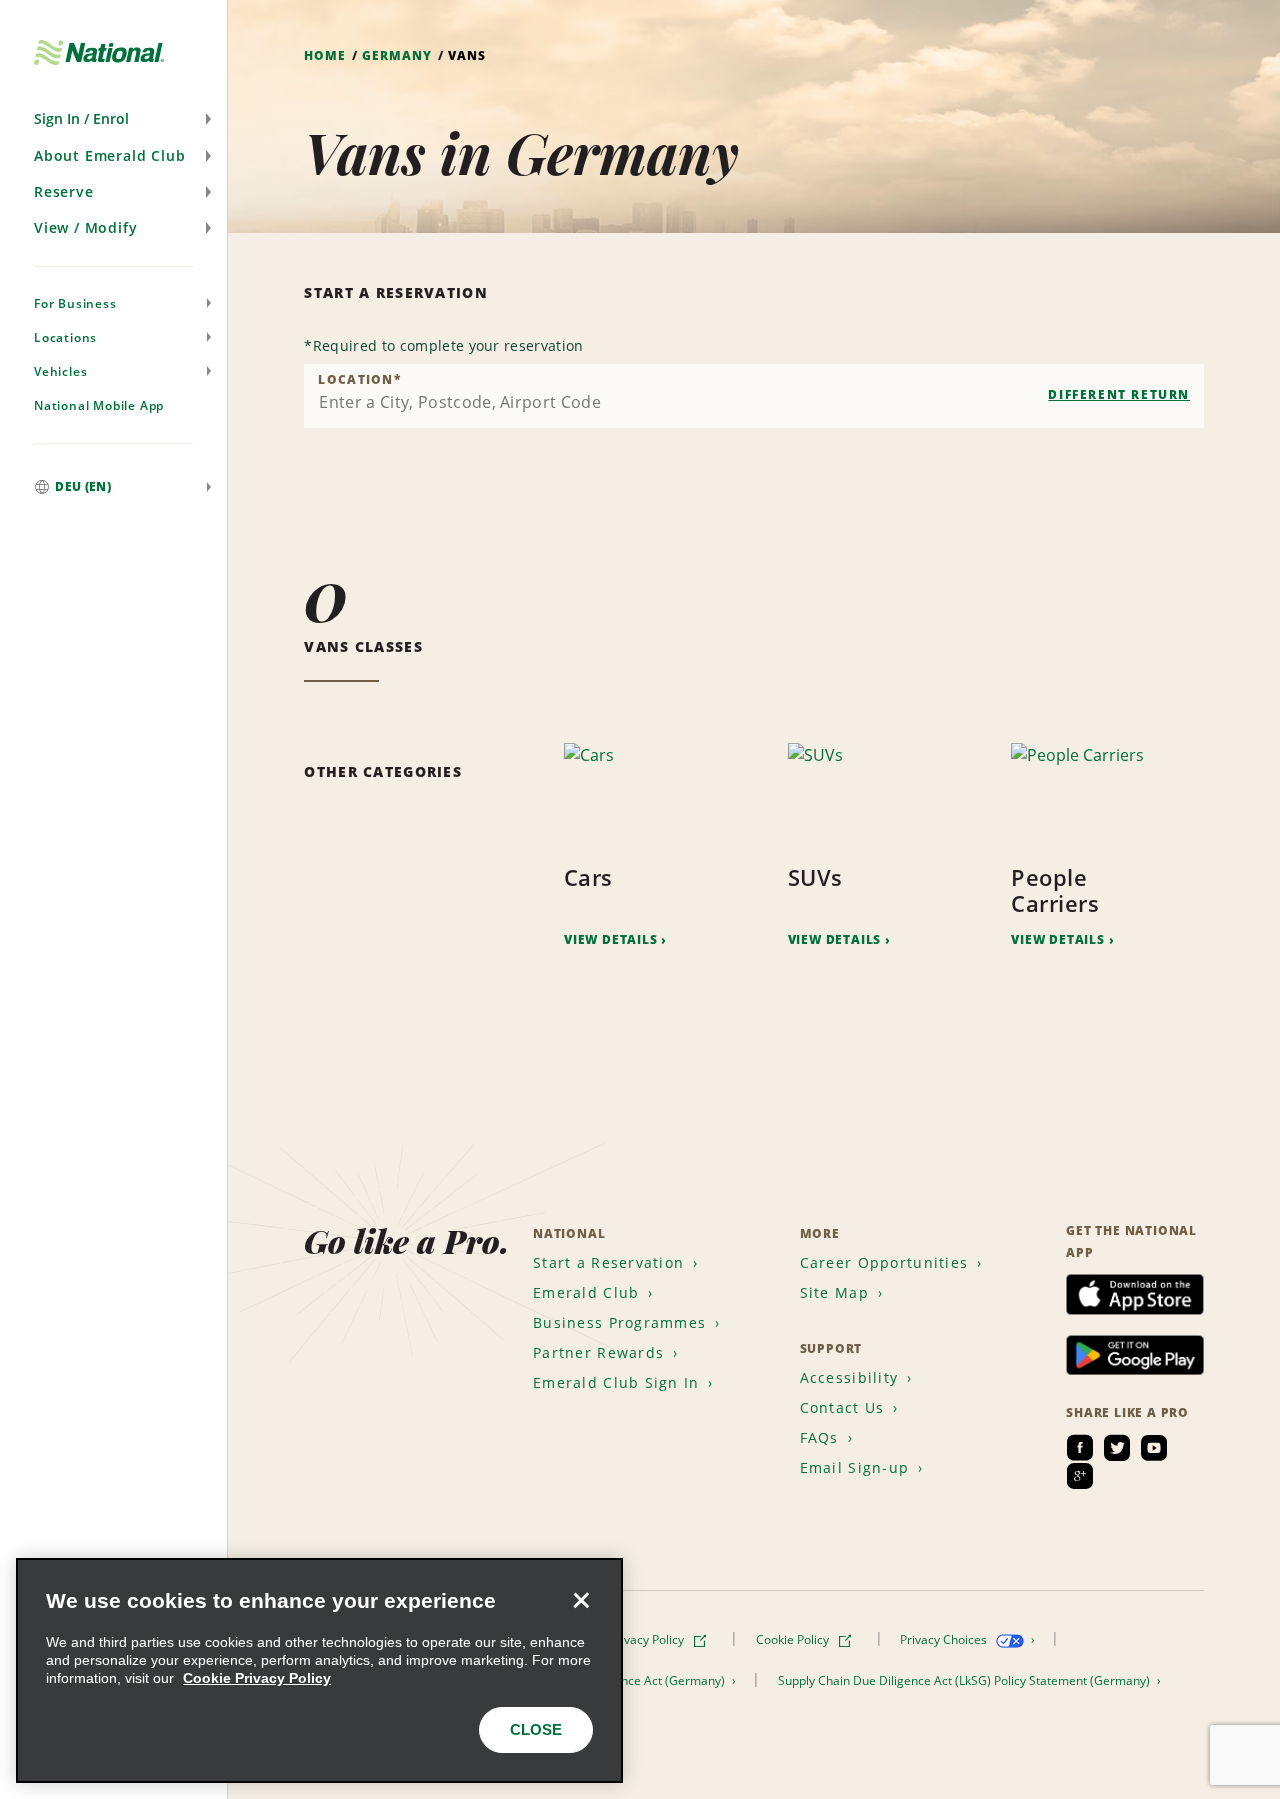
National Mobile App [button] (99, 405)
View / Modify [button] (85, 227)
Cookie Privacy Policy (257, 1678)
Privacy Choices (945, 1639)
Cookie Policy (794, 1639)
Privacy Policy (648, 1639)
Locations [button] (65, 337)
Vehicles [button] (60, 371)
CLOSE (536, 1729)
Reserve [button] (64, 191)
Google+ (1080, 1476)
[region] (319, 1670)
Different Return (1119, 394)
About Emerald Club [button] (109, 155)
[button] (113, 119)
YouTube (1154, 1448)
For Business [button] (75, 303)
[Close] (581, 1600)
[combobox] (754, 396)
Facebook (1080, 1448)
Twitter (1117, 1448)
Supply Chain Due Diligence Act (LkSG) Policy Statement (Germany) (965, 1680)
